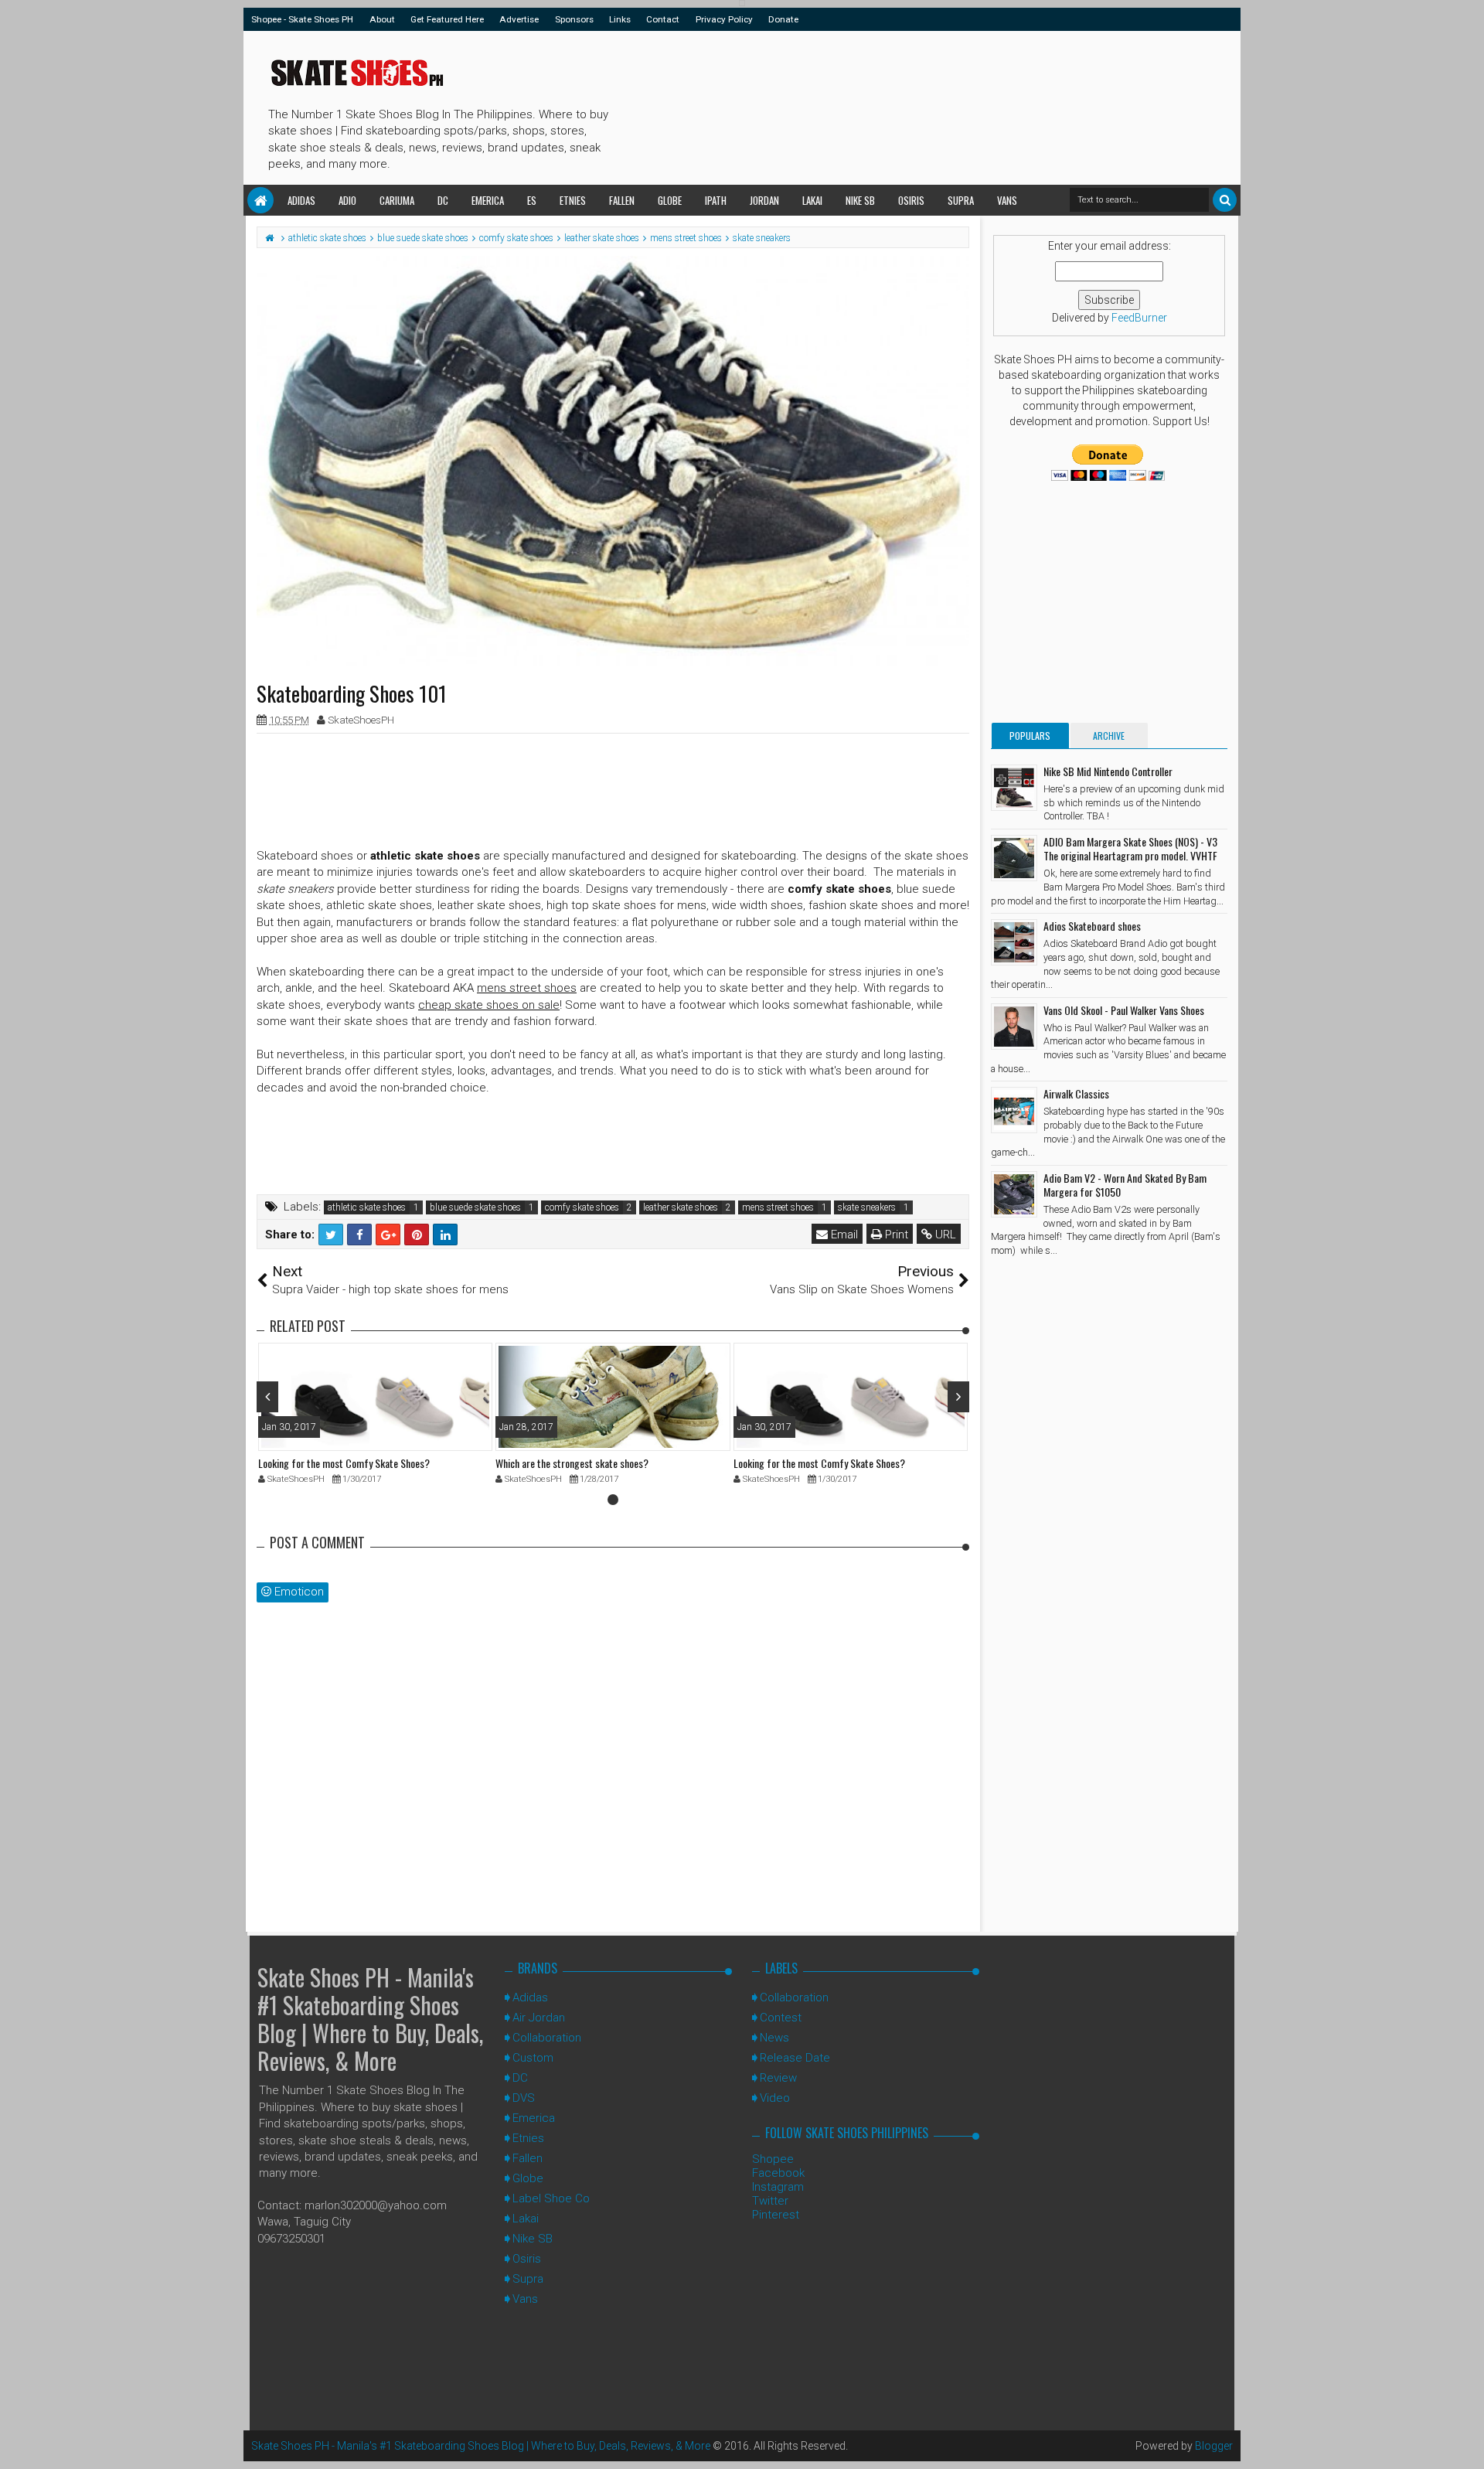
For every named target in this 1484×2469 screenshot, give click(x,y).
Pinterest (776, 2215)
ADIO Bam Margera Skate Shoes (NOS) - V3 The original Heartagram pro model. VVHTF (1130, 848)
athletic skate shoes (367, 1207)
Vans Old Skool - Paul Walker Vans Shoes (1124, 1010)
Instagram (778, 2187)
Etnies (573, 200)
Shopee (773, 2159)
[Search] (1225, 200)
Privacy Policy (724, 19)
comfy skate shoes (582, 1207)
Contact (663, 19)
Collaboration (547, 2038)
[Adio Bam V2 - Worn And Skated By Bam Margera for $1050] (1014, 1194)
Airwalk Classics (1076, 1093)
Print (895, 1234)
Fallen (622, 200)
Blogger (1214, 2446)
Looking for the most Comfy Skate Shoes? (344, 1463)
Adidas (301, 200)
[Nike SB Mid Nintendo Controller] (1014, 788)
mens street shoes (778, 1207)
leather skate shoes (681, 1207)
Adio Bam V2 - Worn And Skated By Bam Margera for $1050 (1125, 1185)
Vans (1007, 200)
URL (944, 1234)
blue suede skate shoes (475, 1207)
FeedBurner (1139, 318)
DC (443, 200)
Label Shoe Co (551, 2198)
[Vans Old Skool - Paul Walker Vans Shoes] (1014, 1027)
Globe (670, 200)
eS (532, 200)
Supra (961, 200)
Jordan (764, 200)
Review (778, 2078)
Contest (781, 2018)
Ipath (716, 200)
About (382, 19)
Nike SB (860, 200)
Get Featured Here (447, 19)
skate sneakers (867, 1207)
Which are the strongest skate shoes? (572, 1463)
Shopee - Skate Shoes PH (302, 19)
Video (775, 2098)
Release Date (795, 2058)
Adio (347, 200)
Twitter (770, 2201)
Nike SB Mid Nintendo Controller (1108, 771)
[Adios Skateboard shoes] (1014, 942)
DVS (524, 2098)
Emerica (488, 200)
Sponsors (574, 19)
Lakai (812, 200)
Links (620, 19)
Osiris (911, 200)
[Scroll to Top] (1465, 2442)
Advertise (519, 19)
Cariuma (397, 200)
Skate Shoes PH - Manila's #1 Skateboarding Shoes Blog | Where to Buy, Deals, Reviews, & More (370, 2019)
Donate (783, 19)
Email (843, 1234)
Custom (533, 2058)
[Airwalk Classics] (1014, 1110)
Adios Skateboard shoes (1092, 926)
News (774, 2038)
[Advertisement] (896, 105)
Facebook (778, 2173)
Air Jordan (539, 2018)
